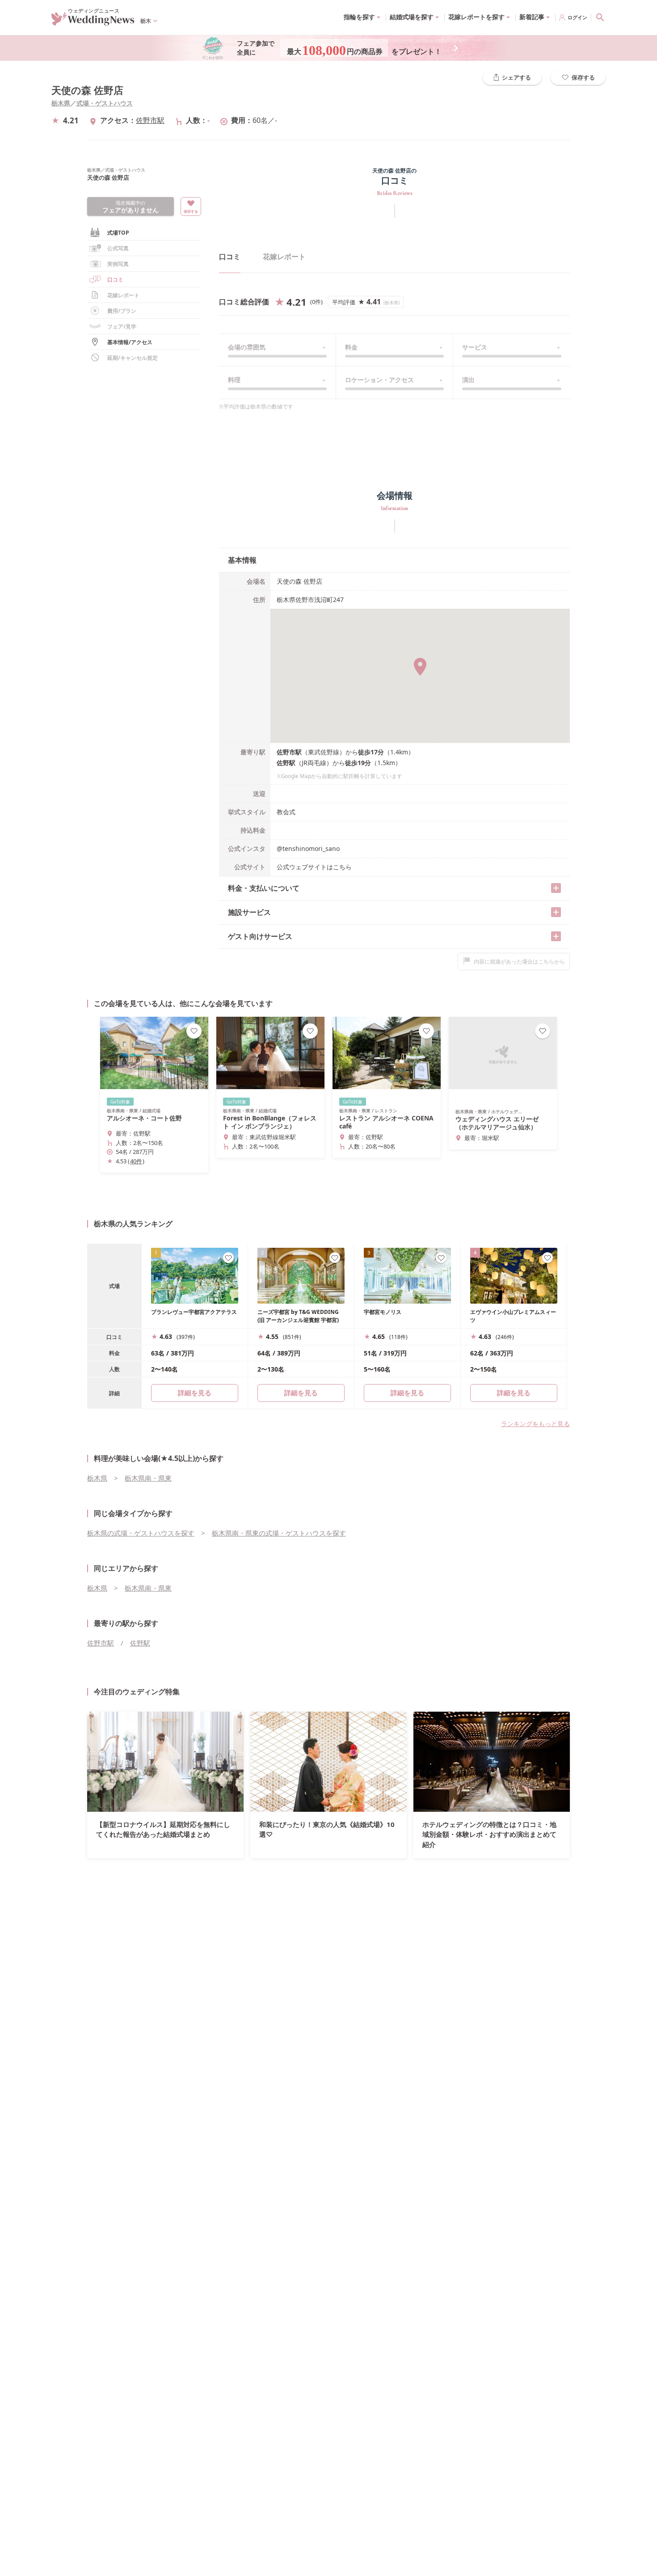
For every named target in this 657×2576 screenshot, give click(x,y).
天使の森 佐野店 (87, 90)
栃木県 (61, 103)
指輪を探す (359, 17)
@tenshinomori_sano (308, 848)
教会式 (286, 812)
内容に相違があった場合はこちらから (519, 962)
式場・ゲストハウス (105, 103)
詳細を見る (301, 1393)
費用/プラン (122, 311)
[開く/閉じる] (556, 888)
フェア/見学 (122, 326)
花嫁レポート (123, 295)
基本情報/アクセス (130, 342)
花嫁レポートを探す (476, 17)
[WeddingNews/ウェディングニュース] (93, 21)
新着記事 (532, 17)
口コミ (230, 257)
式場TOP (118, 233)
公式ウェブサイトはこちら (314, 867)
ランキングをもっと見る (535, 1424)
